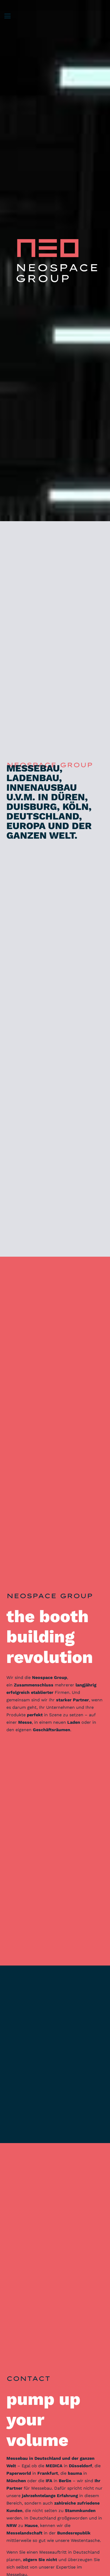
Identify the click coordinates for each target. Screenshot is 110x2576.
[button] (7, 16)
